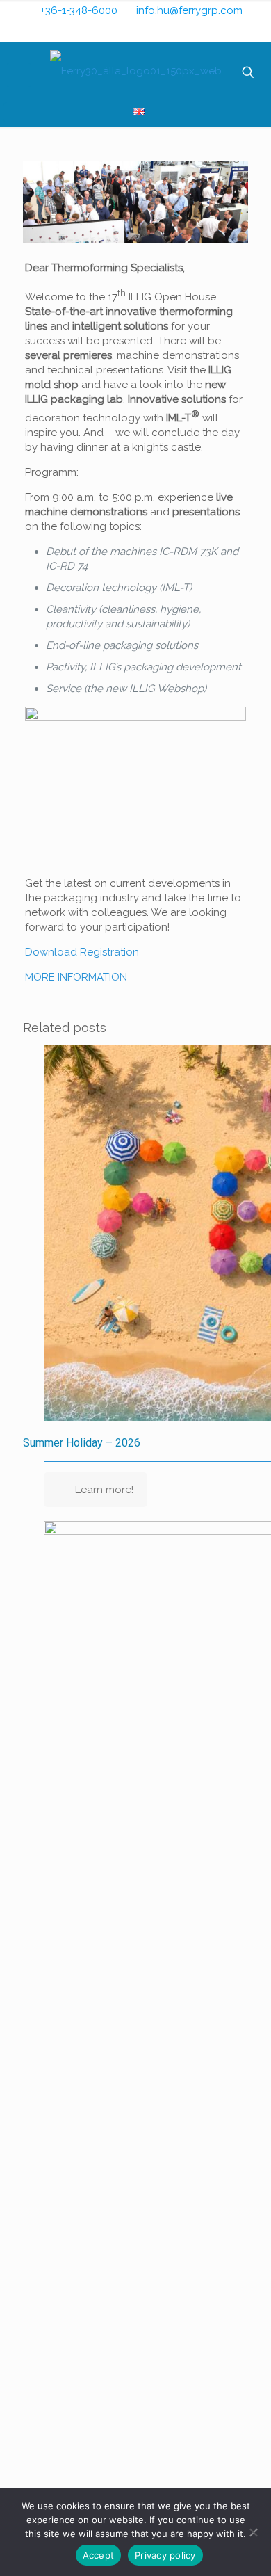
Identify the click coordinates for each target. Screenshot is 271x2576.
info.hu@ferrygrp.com (189, 10)
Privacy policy (165, 2555)
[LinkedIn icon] (146, 31)
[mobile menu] (19, 75)
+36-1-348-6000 (79, 10)
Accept (99, 2555)
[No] (254, 2532)
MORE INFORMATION (76, 977)
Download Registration (82, 952)
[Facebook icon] (127, 31)
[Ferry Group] (135, 71)
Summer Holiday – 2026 (82, 1443)
